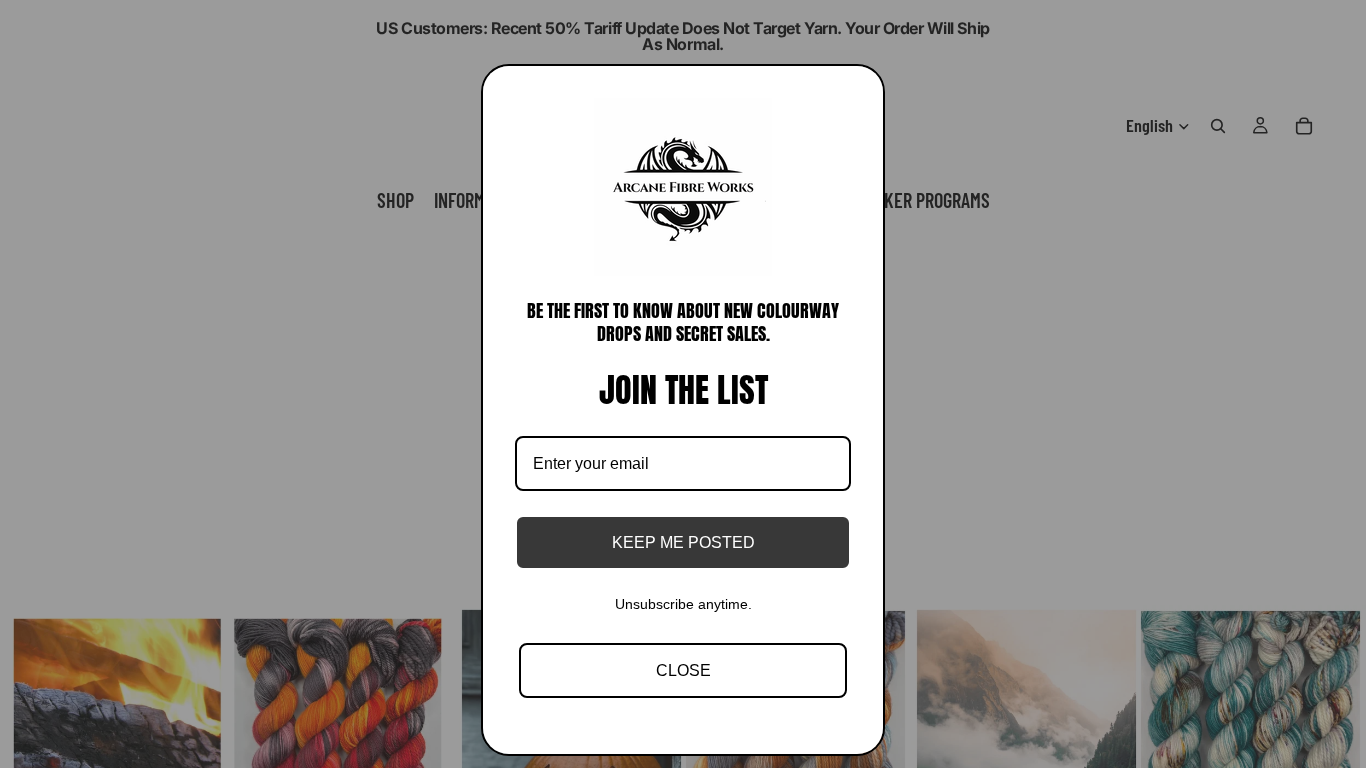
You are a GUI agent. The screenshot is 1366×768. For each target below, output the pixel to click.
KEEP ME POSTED (683, 542)
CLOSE (683, 670)
